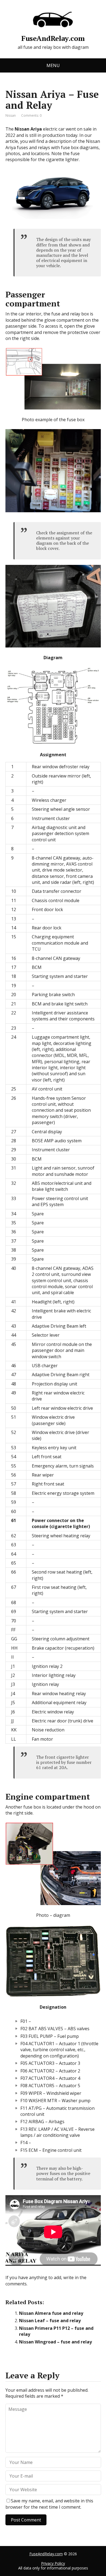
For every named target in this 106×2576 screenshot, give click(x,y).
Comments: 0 (31, 115)
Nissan (11, 115)
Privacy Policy (53, 2563)
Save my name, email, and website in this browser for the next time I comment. (49, 2504)
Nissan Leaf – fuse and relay (50, 2321)
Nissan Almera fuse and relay (51, 2313)
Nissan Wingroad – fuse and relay (55, 2342)
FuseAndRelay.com (53, 37)
